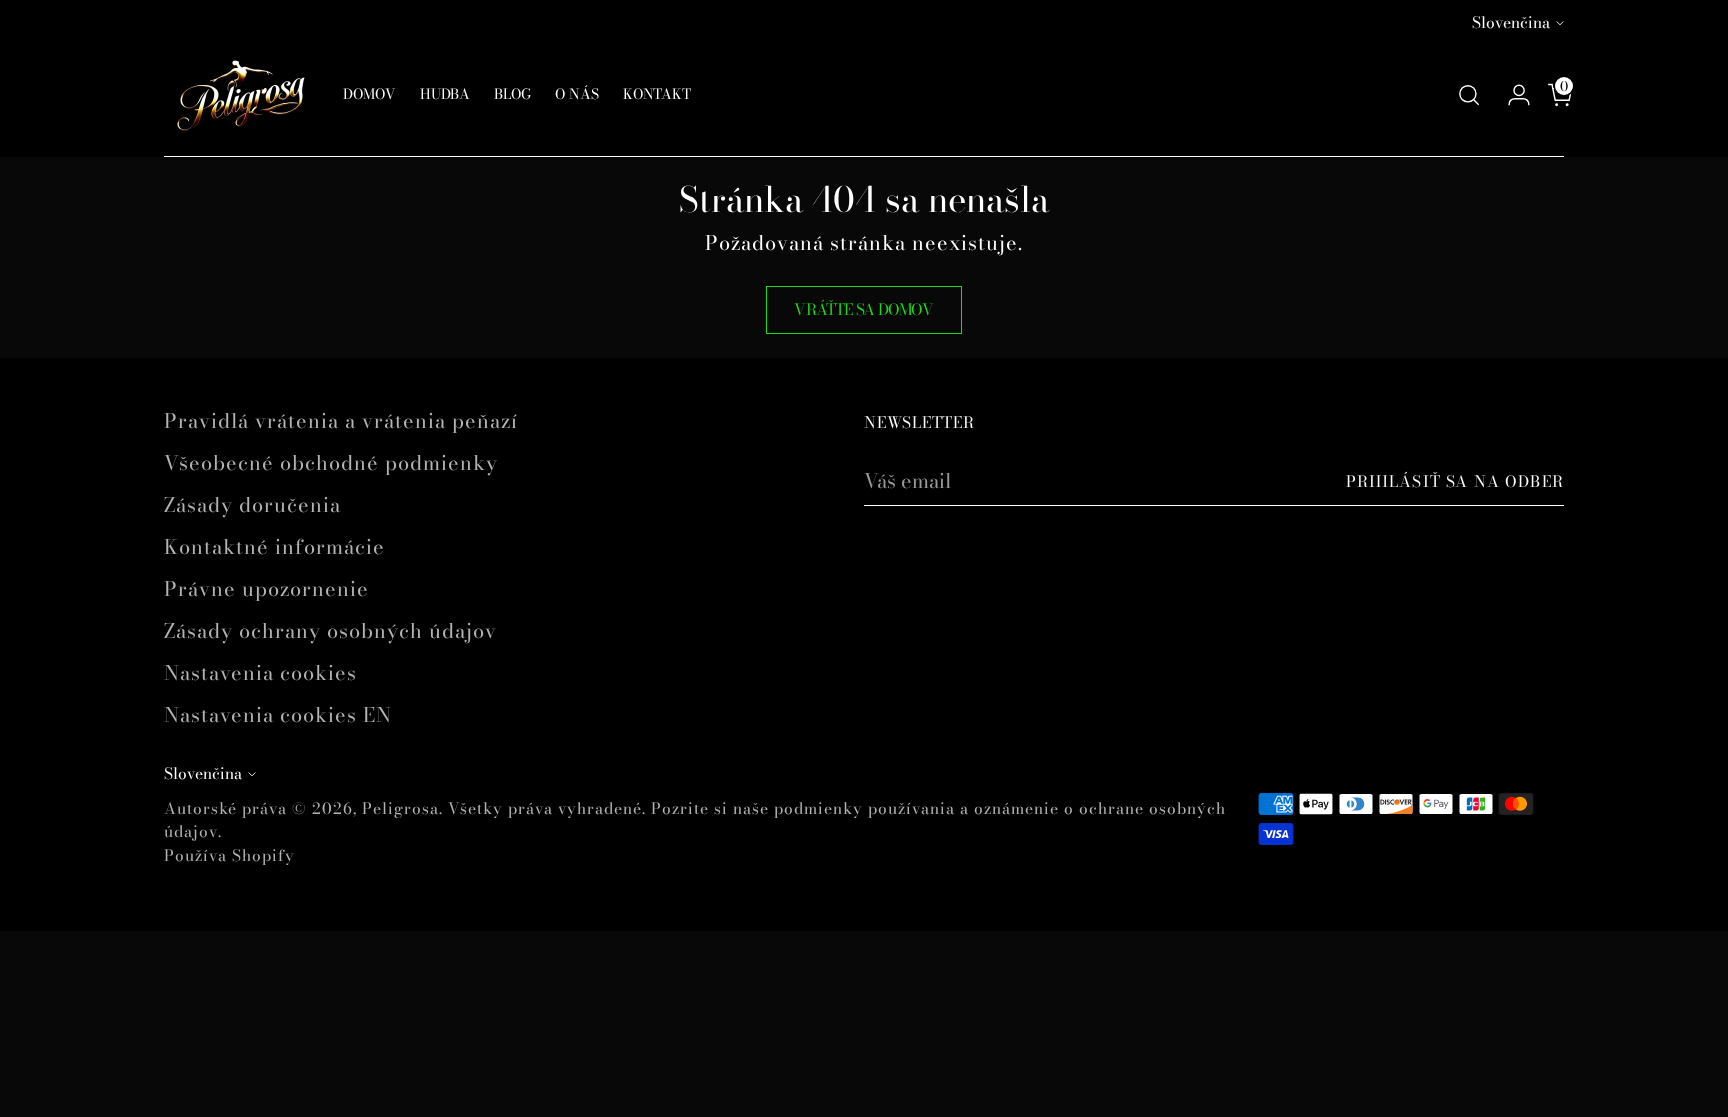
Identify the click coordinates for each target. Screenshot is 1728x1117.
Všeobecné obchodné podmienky (331, 462)
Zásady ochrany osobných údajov (330, 630)
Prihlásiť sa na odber (1455, 481)
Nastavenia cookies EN (278, 714)
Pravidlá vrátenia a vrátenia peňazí (341, 420)
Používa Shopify (229, 855)
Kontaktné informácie (274, 546)
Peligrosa (400, 808)
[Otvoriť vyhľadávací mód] (1469, 95)
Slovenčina (1511, 22)
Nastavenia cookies (260, 672)
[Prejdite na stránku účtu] (1511, 95)
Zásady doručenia (252, 504)
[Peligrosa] (239, 94)
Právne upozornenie (266, 588)
